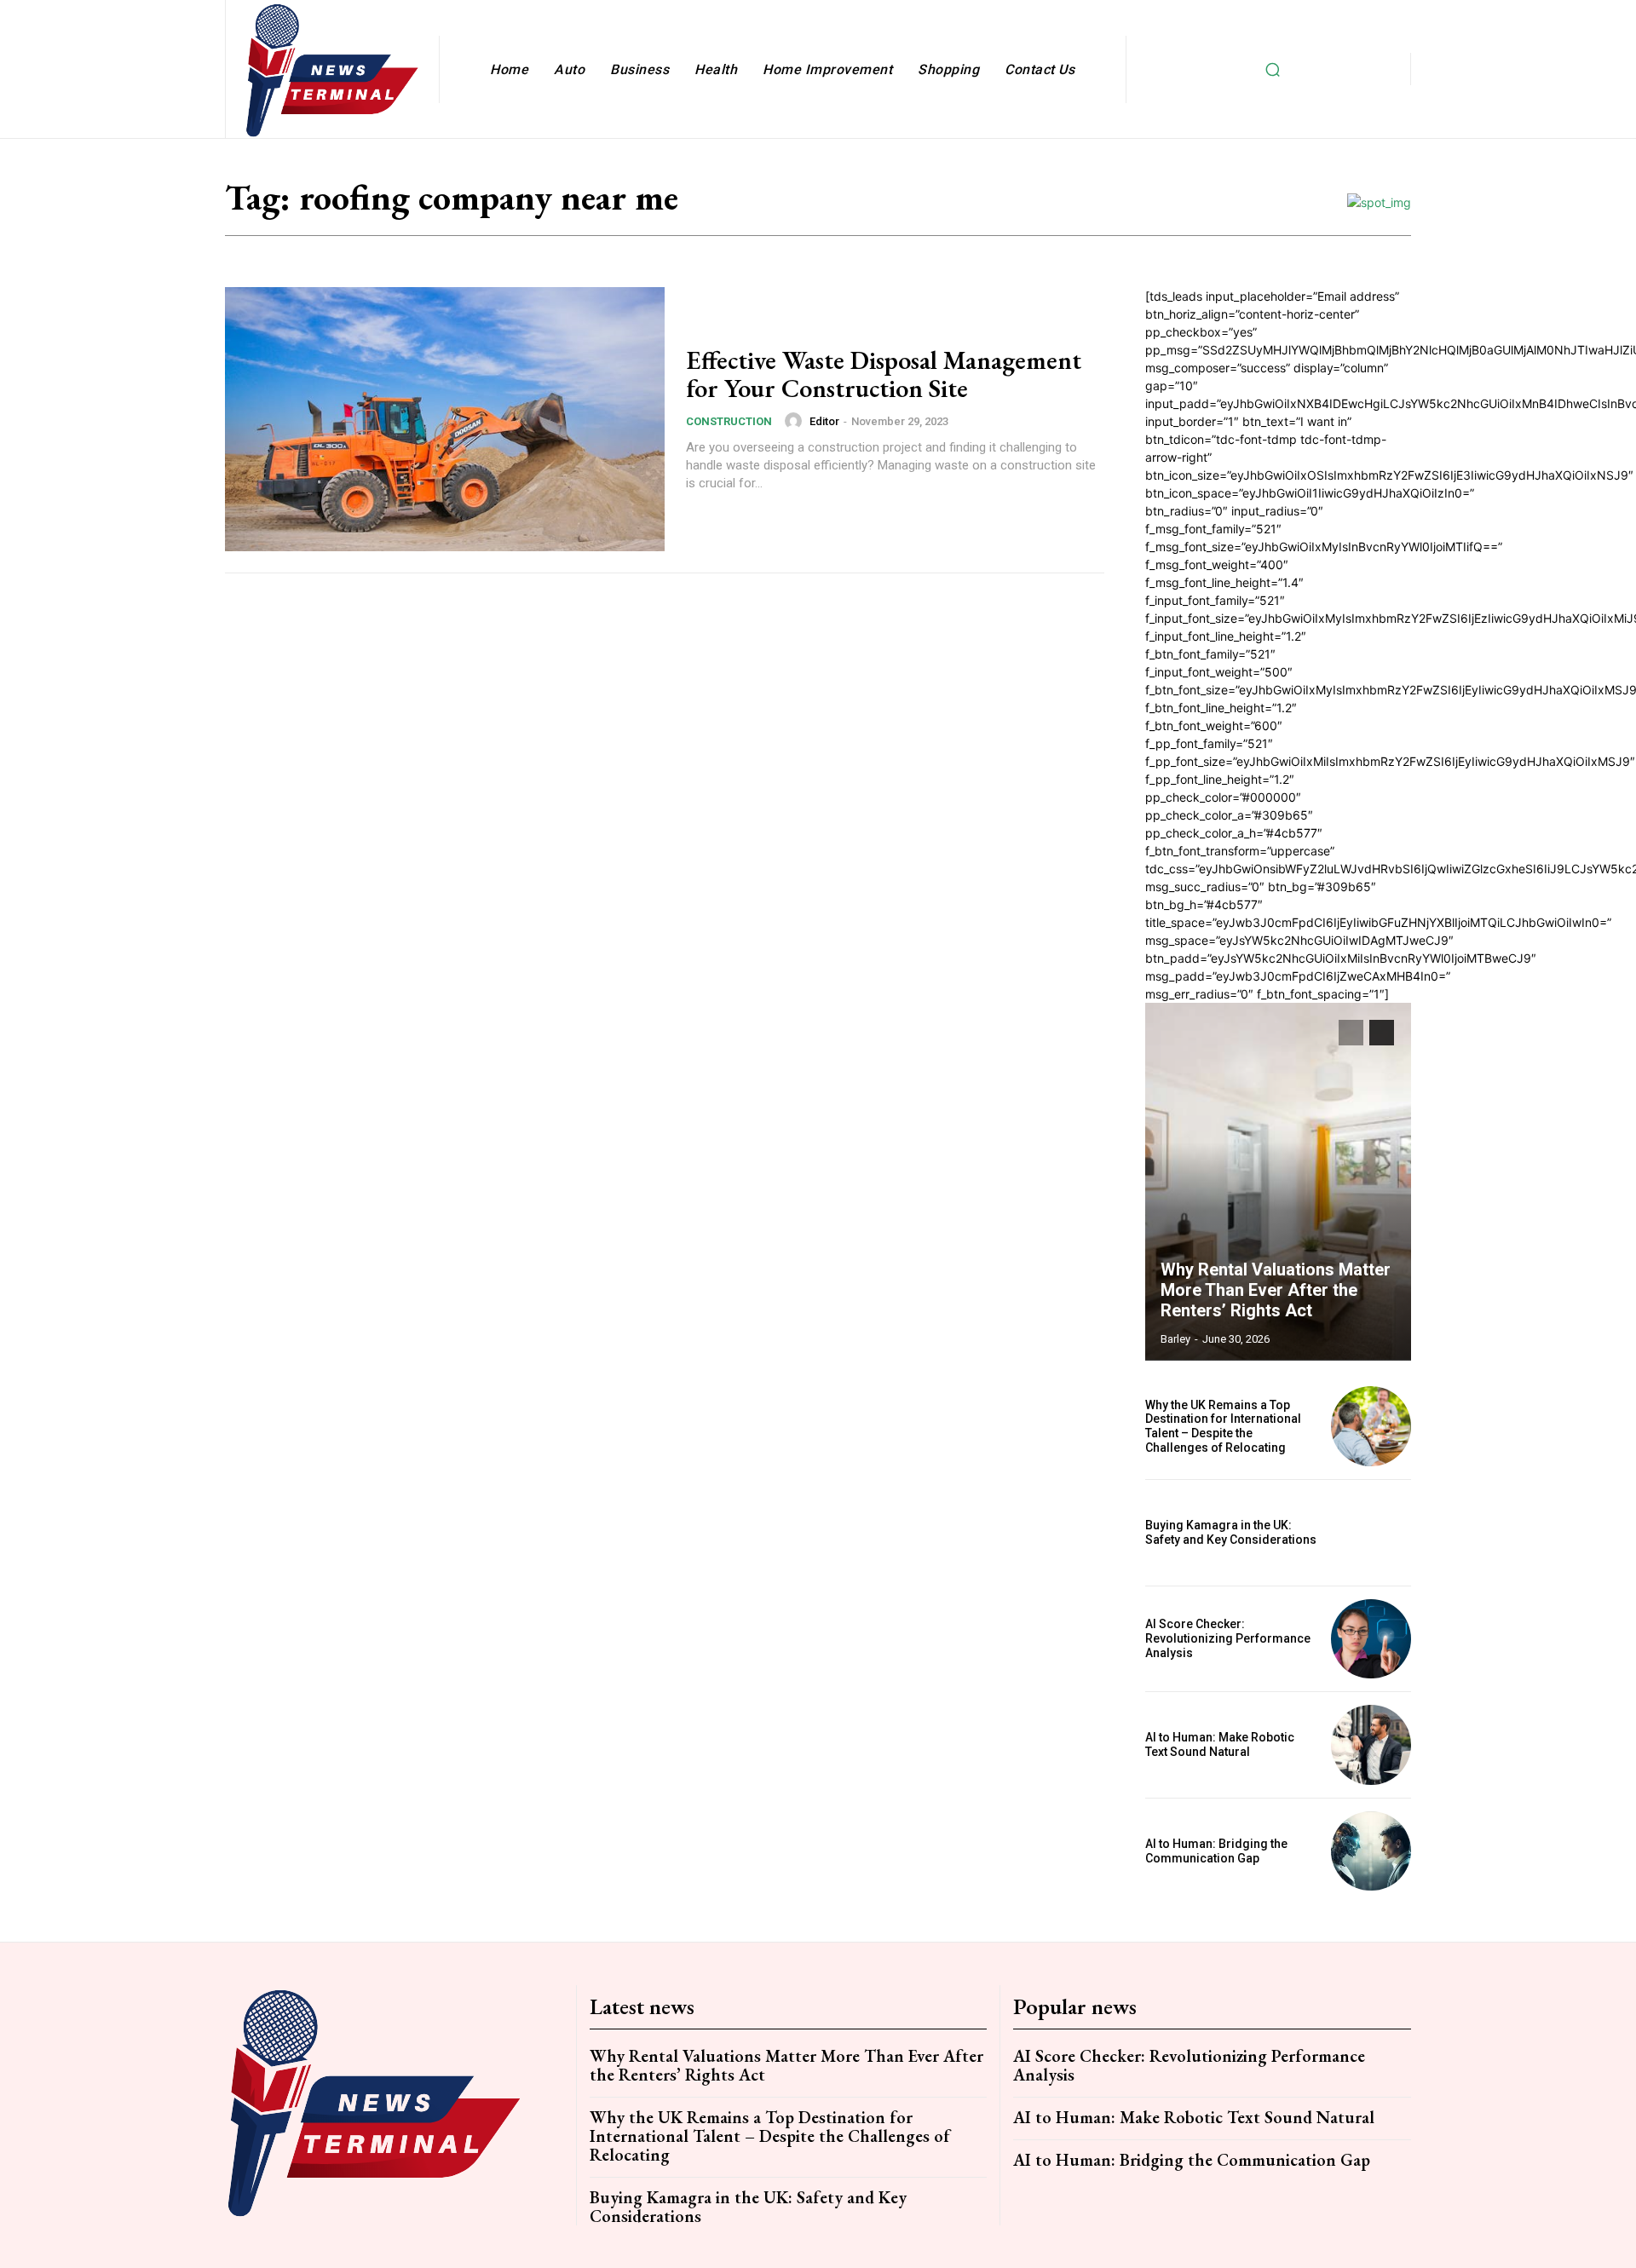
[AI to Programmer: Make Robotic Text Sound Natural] (1371, 1745)
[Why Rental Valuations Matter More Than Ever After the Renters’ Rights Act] (1278, 1182)
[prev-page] (1351, 1033)
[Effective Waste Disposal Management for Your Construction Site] (445, 419)
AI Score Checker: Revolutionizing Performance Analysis (1228, 1638)
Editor (824, 421)
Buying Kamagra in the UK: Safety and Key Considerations (1231, 1532)
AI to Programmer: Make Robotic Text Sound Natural (1220, 1744)
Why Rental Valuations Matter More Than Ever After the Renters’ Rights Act (1276, 1290)
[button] (1272, 69)
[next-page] (1382, 1033)
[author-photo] (796, 421)
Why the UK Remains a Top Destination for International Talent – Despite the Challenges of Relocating (1223, 1426)
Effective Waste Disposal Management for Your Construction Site (884, 374)
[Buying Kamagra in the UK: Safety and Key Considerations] (1371, 1533)
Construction (729, 421)
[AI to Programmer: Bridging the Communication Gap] (1371, 1851)
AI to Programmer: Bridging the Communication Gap (1216, 1851)
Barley (1175, 1339)
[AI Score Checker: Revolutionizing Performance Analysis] (1371, 1639)
